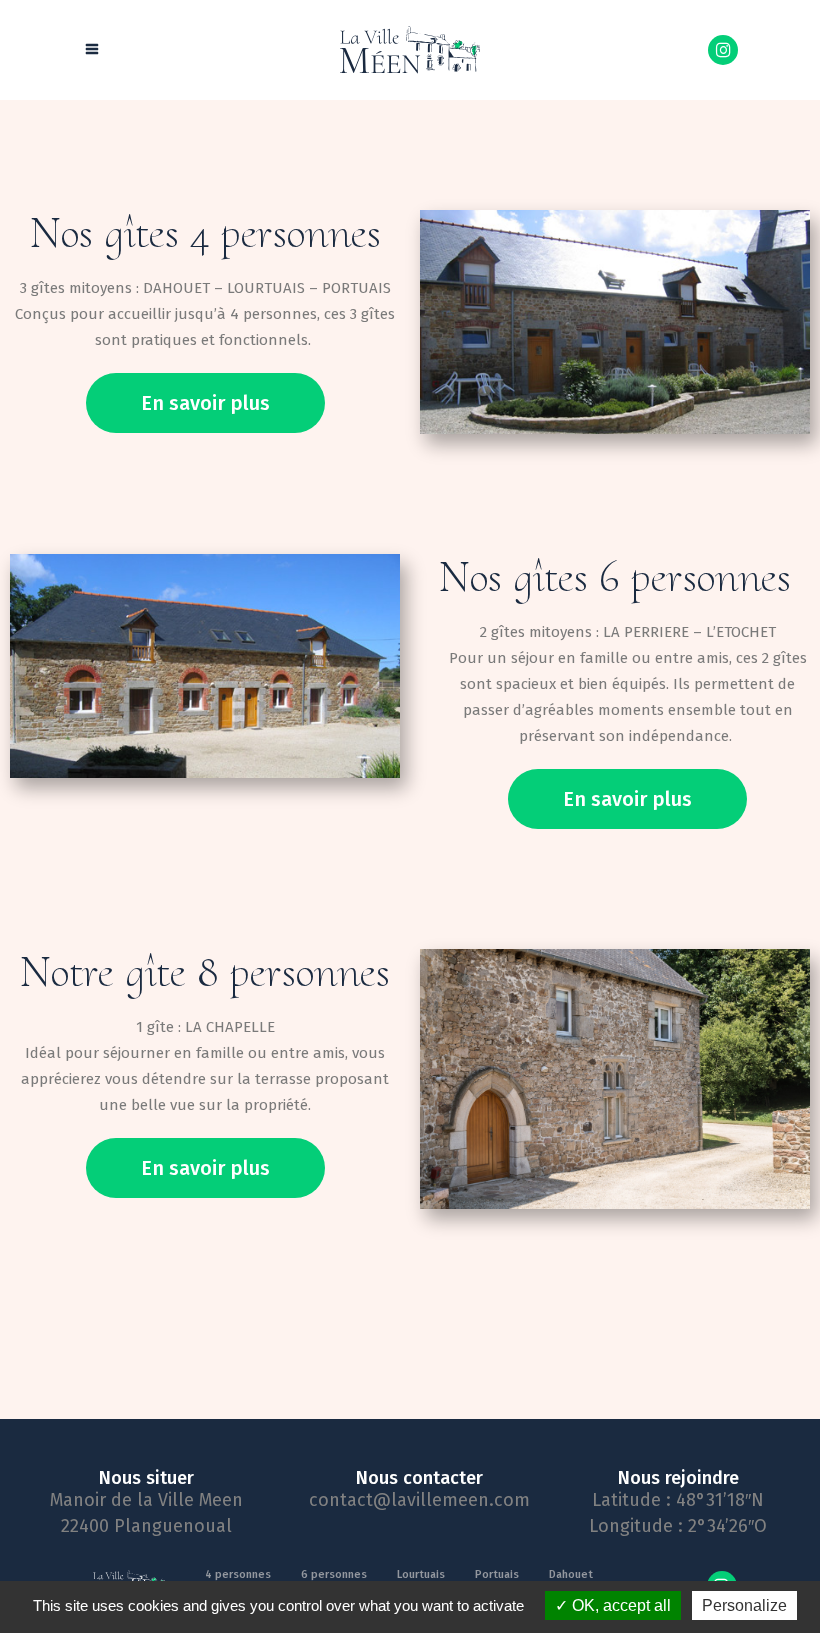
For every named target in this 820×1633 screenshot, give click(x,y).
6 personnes (334, 1574)
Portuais (497, 1574)
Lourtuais (421, 1574)
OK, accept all (619, 1605)
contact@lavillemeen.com (419, 1500)
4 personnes (238, 1574)
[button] (205, 403)
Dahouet (571, 1574)
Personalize (744, 1605)
